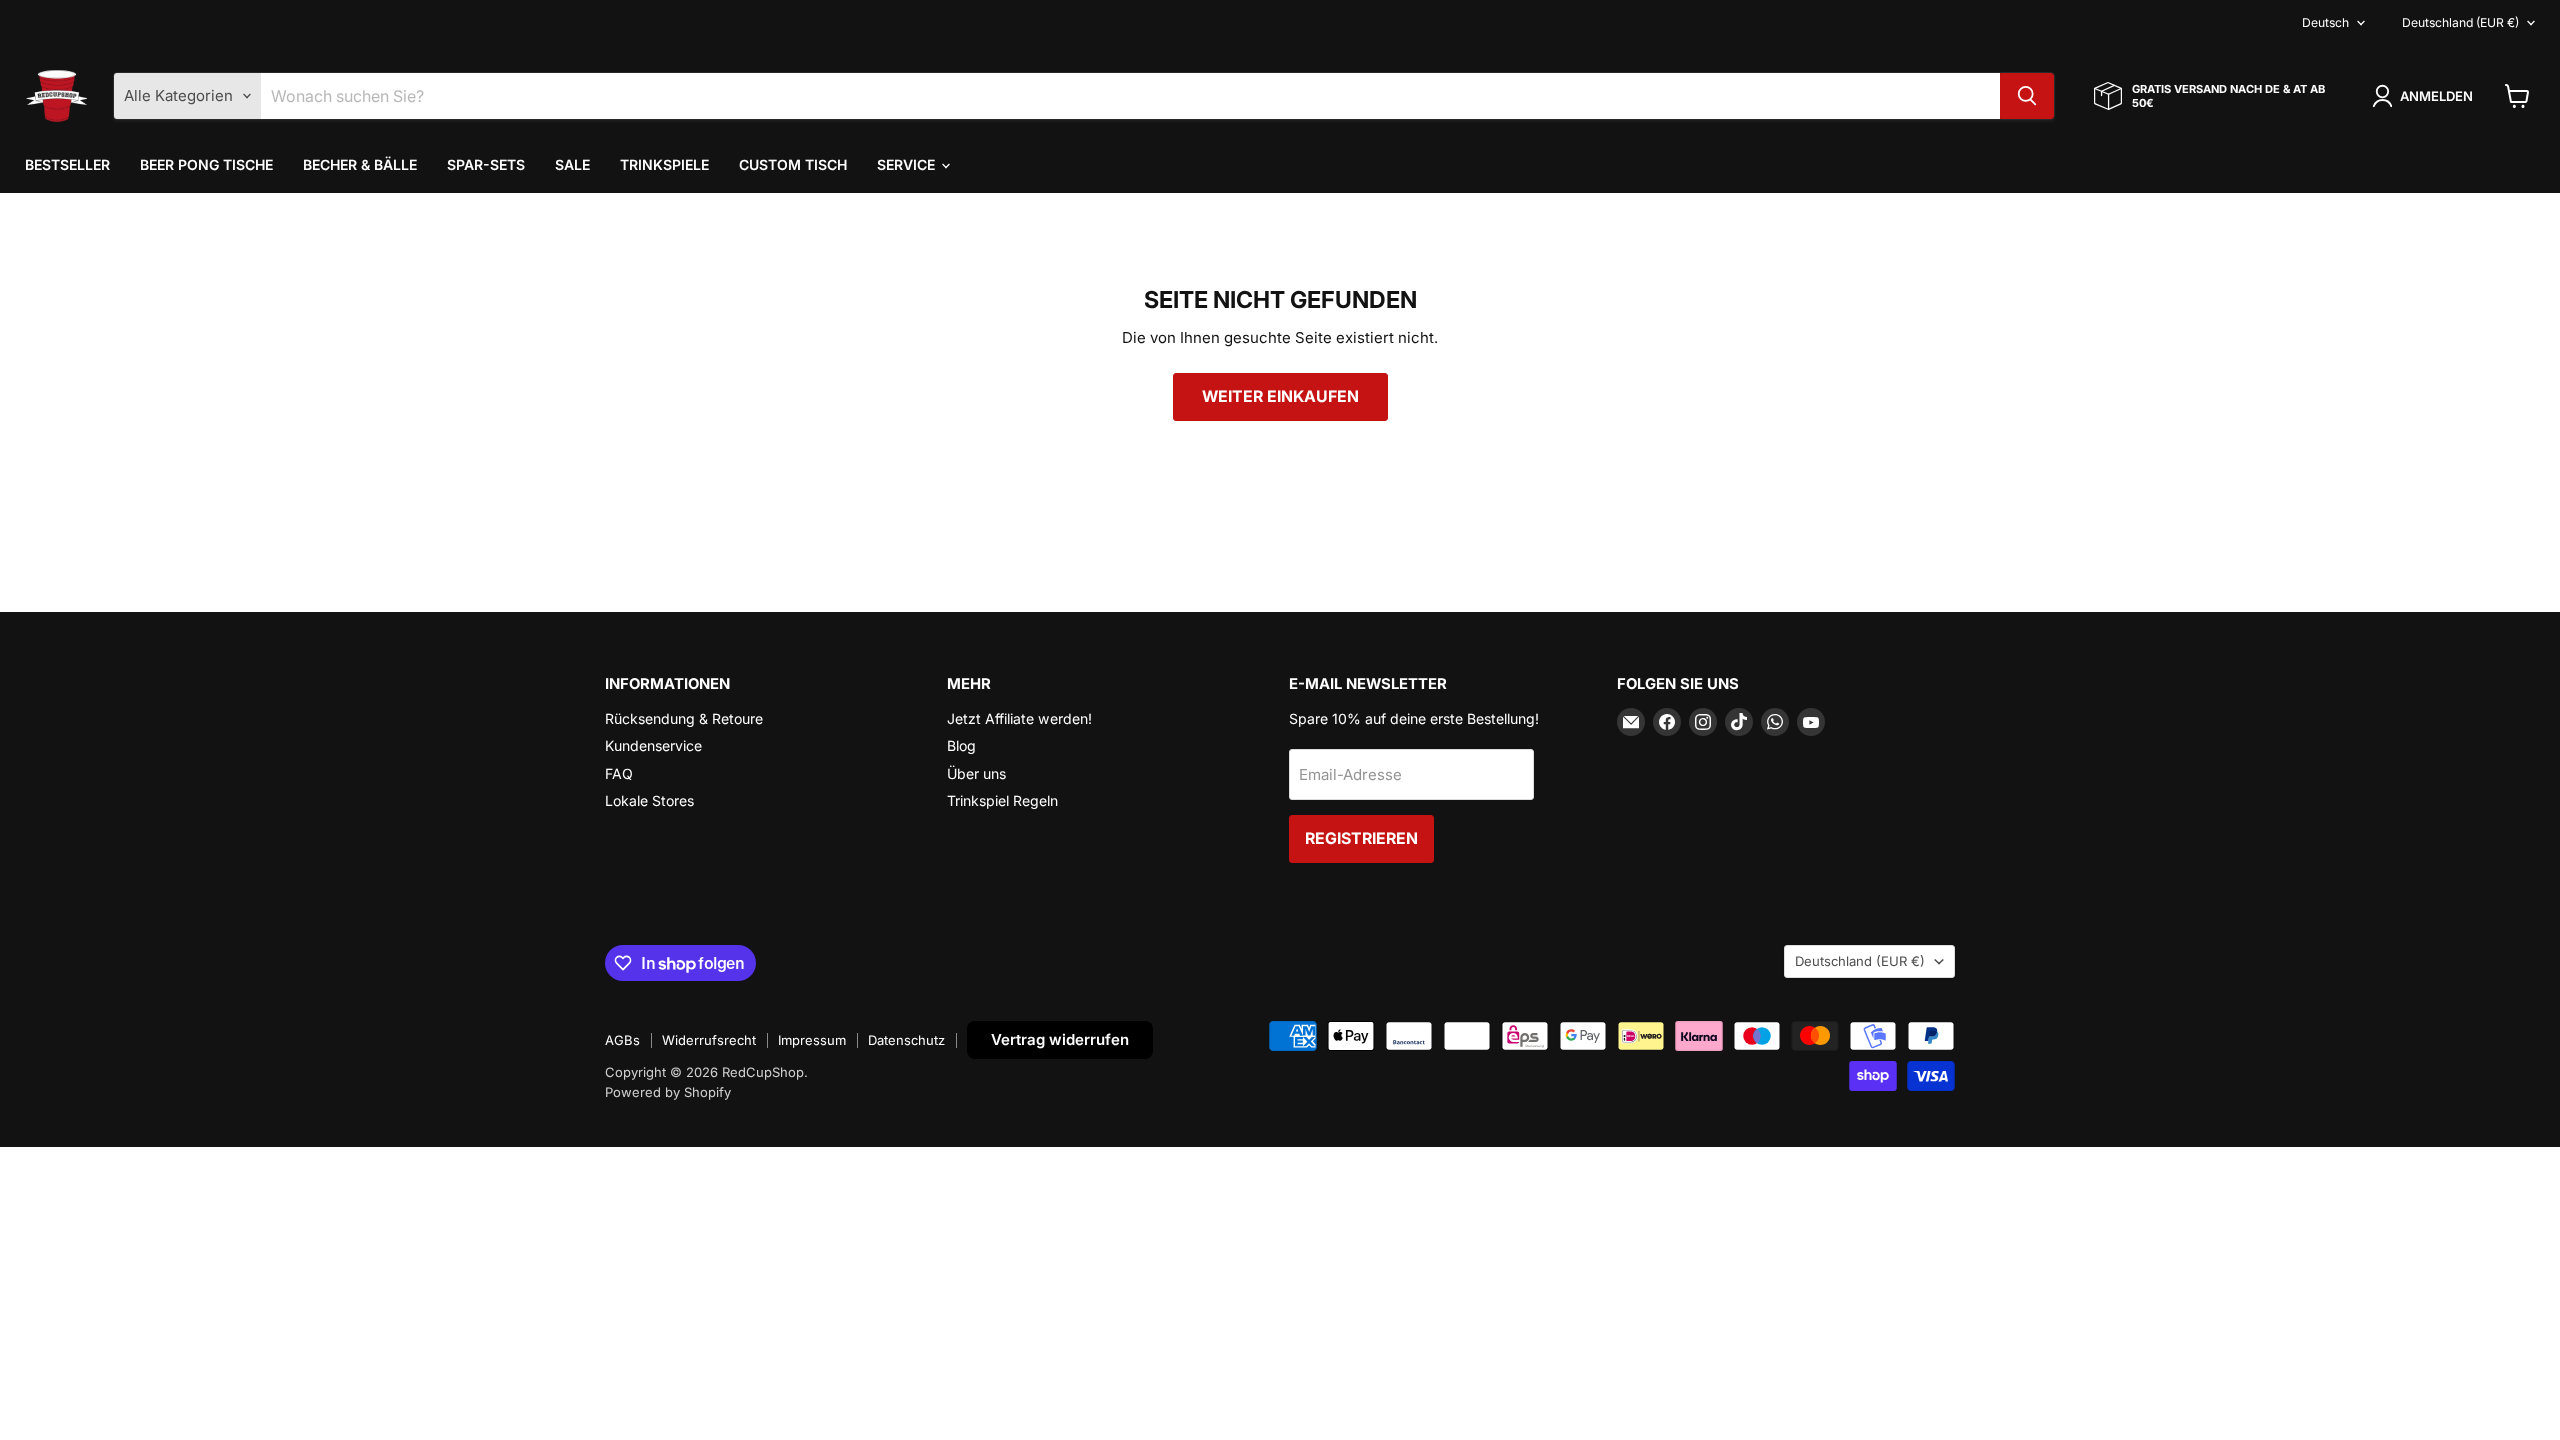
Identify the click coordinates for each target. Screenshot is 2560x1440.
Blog (961, 745)
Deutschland (2460, 22)
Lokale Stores (649, 800)
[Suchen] (2027, 96)
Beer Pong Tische (206, 164)
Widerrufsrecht (709, 1040)
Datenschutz (906, 1040)
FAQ (619, 773)
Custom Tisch (793, 164)
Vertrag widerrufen (1060, 1039)
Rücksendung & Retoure (684, 718)
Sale (572, 164)
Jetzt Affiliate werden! (1019, 718)
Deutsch (2325, 22)
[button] (2426, 96)
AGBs (622, 1040)
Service (908, 164)
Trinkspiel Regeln (1002, 800)
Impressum (812, 1040)
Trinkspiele (664, 164)
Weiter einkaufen (1280, 396)
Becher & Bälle (360, 164)
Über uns (976, 773)
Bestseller (67, 164)
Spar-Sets (486, 164)
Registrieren (1361, 838)
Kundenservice (653, 745)
